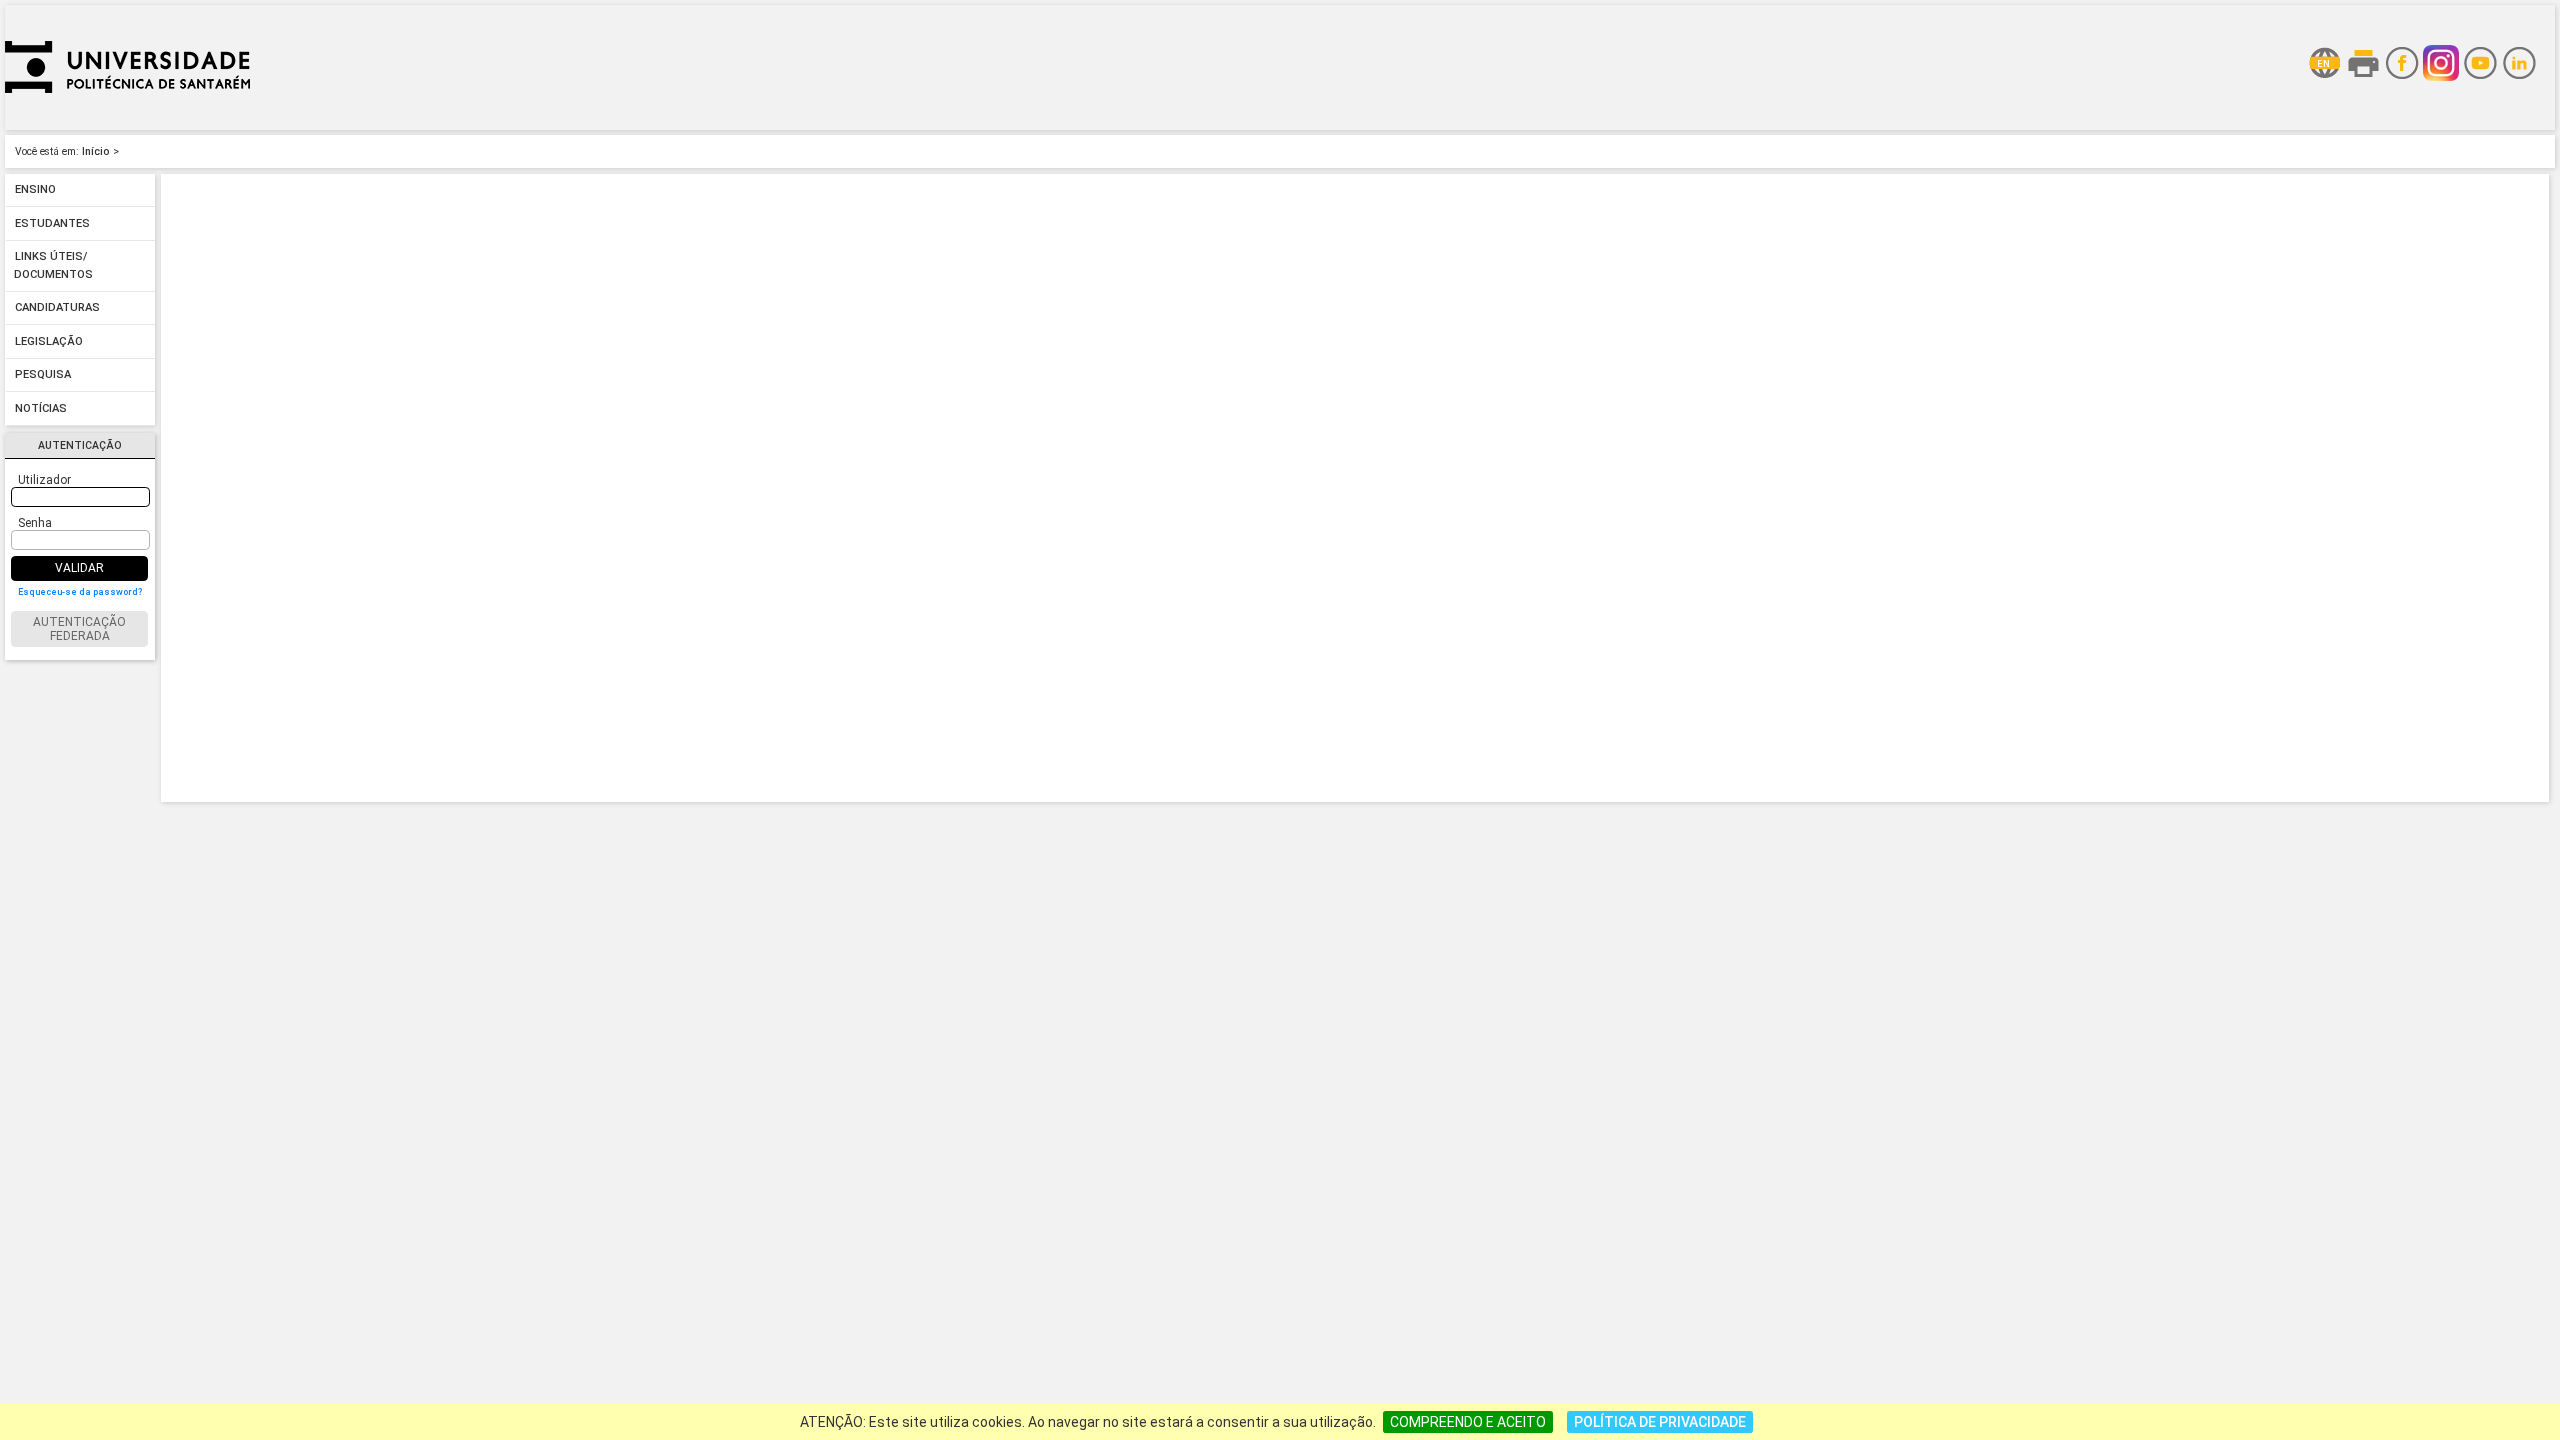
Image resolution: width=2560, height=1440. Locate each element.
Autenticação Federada (79, 629)
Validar (79, 568)
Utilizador (44, 480)
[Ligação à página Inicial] (127, 125)
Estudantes (52, 223)
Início (96, 151)
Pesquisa (43, 375)
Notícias (41, 408)
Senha (35, 523)
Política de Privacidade (1660, 1422)
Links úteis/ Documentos (53, 266)
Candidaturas (57, 308)
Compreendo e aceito (1468, 1422)
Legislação (49, 341)
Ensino (35, 190)
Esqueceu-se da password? (80, 592)
